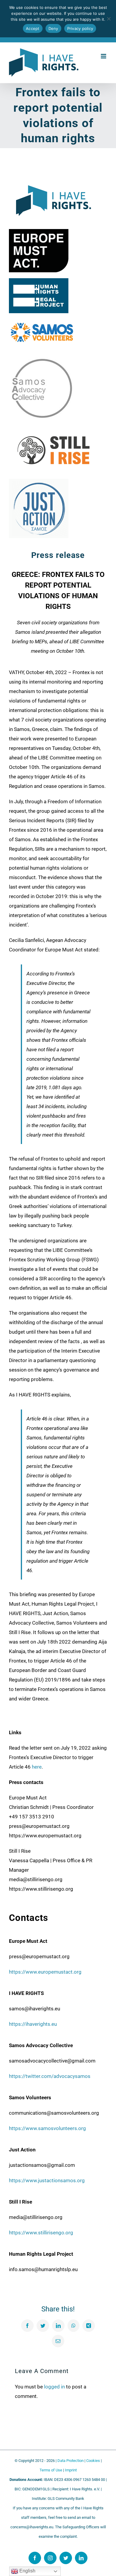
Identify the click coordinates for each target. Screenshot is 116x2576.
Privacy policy (80, 28)
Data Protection (70, 2461)
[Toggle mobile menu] (104, 56)
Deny (53, 28)
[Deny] (109, 19)
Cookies (93, 2461)
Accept (33, 28)
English (27, 2571)
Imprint (71, 2470)
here (37, 1767)
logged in (54, 2387)
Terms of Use (51, 2470)
